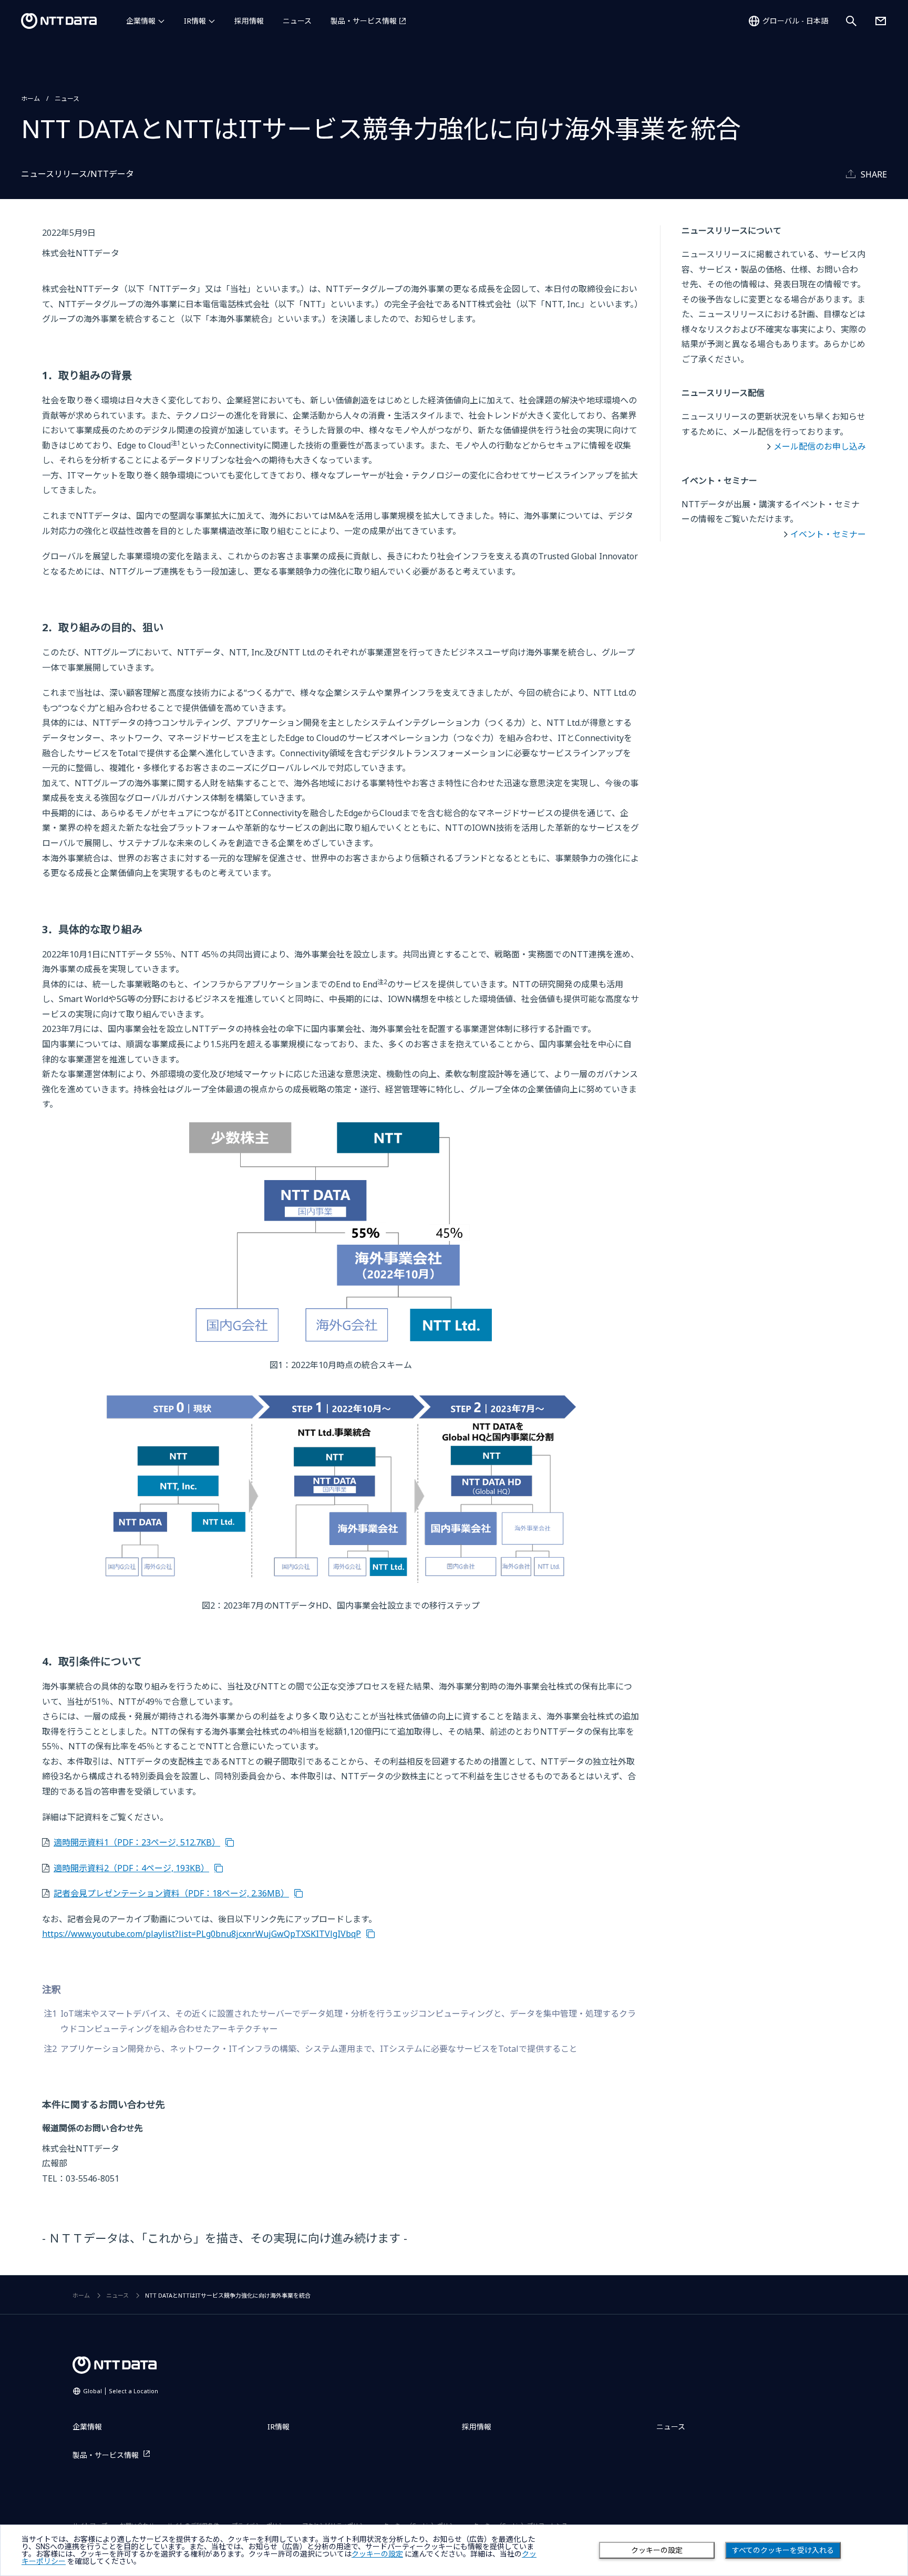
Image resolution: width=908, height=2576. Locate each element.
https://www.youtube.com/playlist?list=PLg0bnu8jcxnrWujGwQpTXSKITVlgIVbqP (202, 1934)
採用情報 (249, 21)
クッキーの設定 (657, 2550)
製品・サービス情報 (364, 21)
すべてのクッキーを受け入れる (783, 2550)
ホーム (30, 98)
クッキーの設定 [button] (377, 2554)
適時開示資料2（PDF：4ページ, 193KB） (131, 1868)
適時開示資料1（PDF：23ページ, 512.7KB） (137, 1842)
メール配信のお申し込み (820, 446)
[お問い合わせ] (881, 21)
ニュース (297, 21)
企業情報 (141, 21)
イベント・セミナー (828, 534)
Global (121, 2391)
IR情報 (195, 21)
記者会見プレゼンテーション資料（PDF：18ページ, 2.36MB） (171, 1893)
